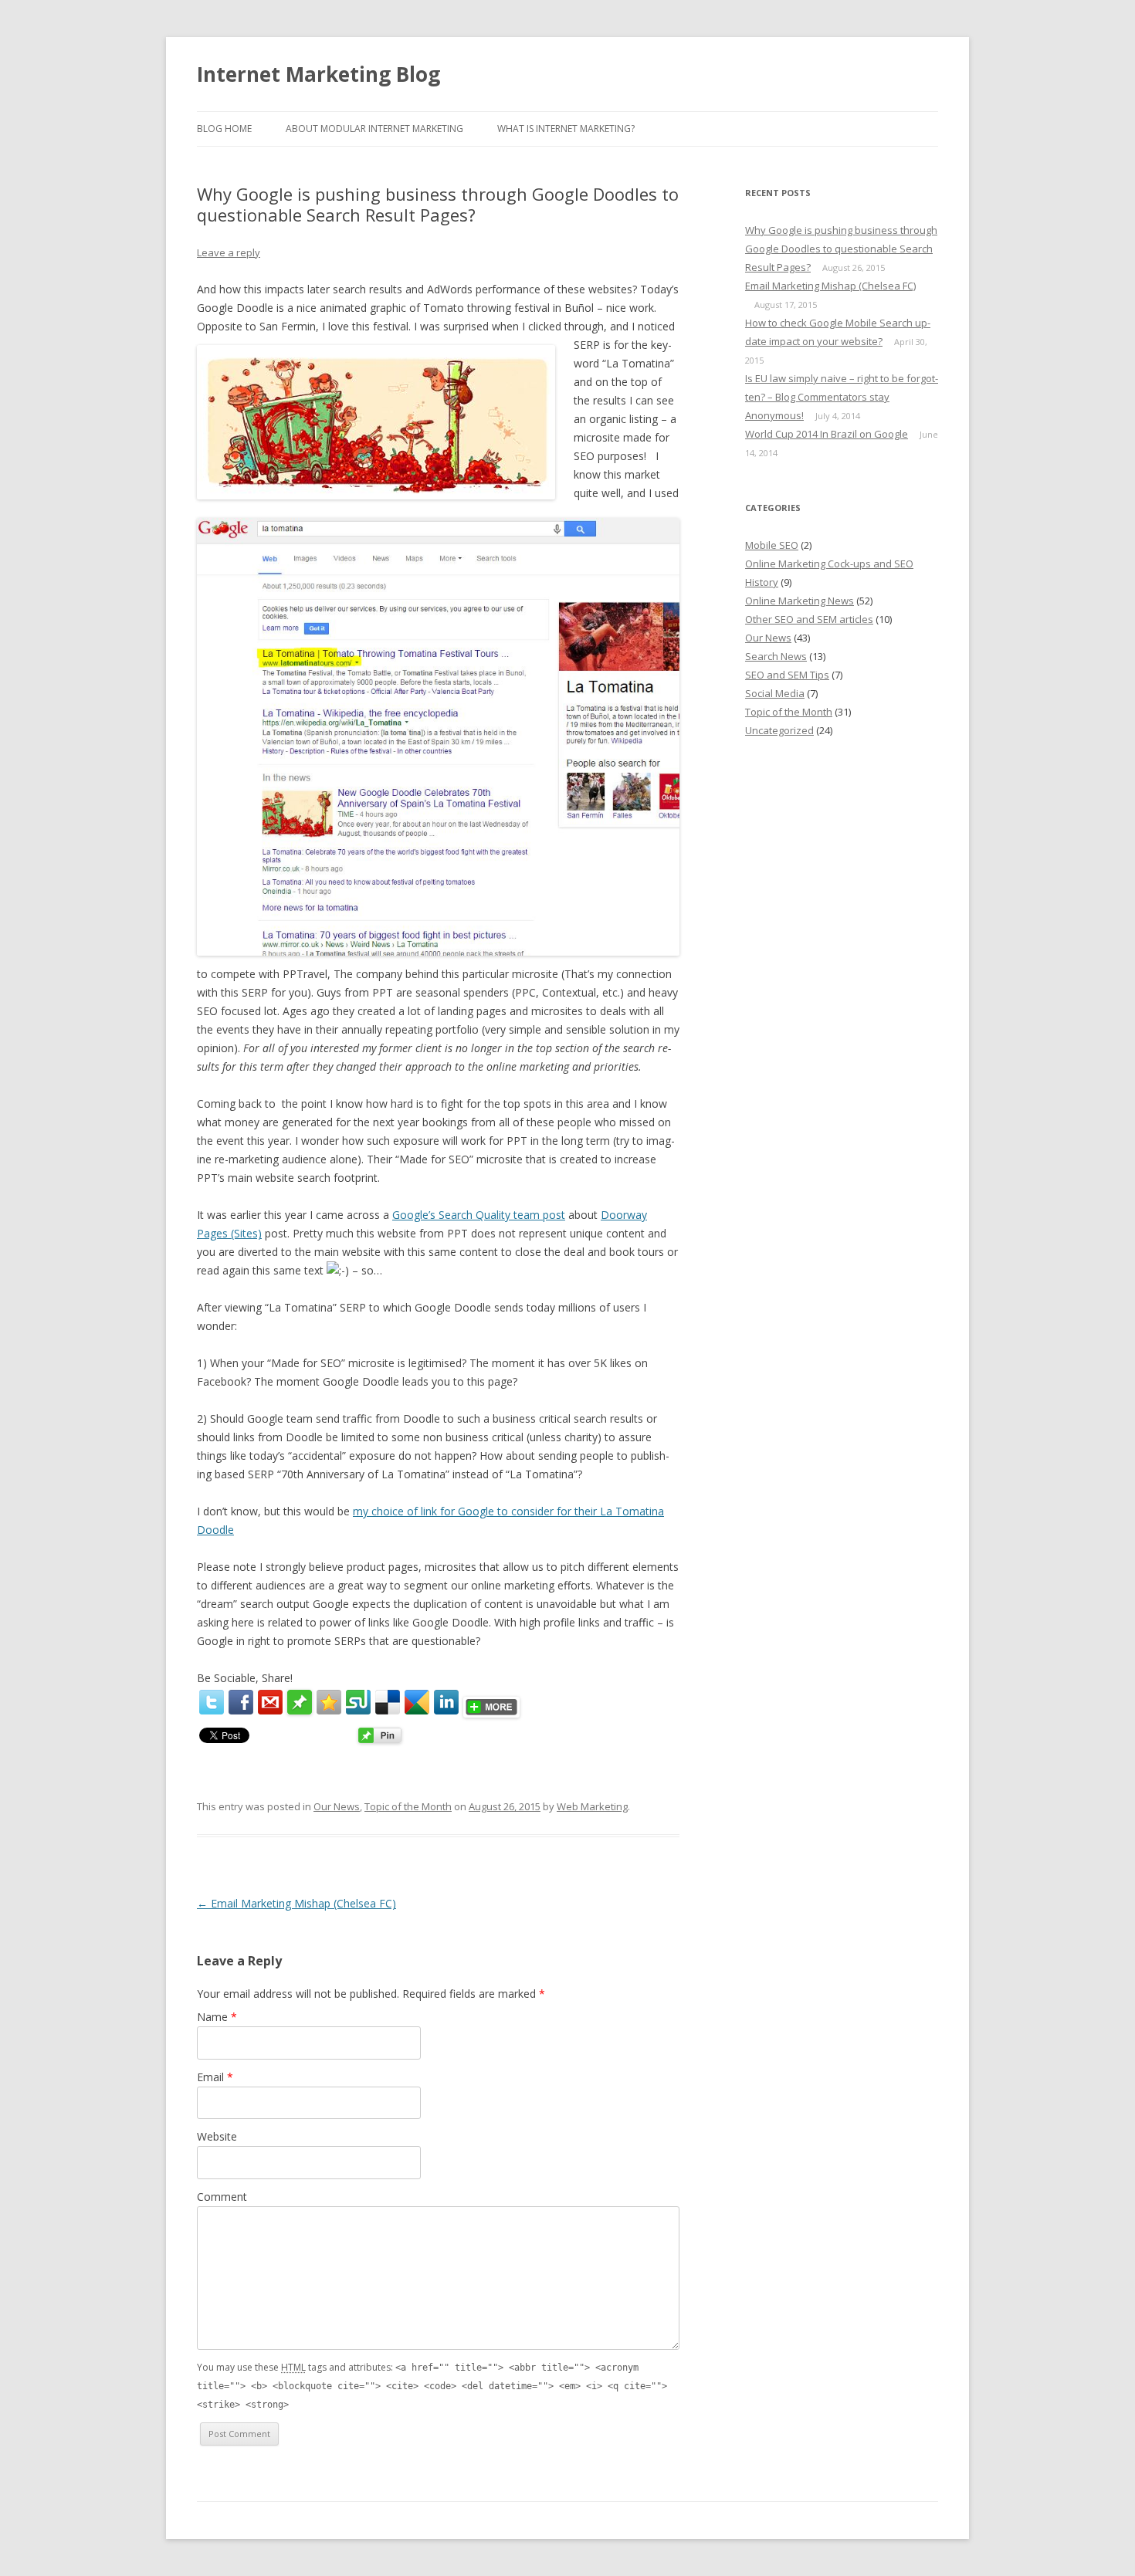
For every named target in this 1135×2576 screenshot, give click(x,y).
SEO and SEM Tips (787, 675)
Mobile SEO (772, 545)
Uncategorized (779, 730)
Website (217, 2136)
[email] (270, 1702)
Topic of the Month (408, 1806)
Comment (222, 2197)
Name (217, 2017)
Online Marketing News (800, 601)
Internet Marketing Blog (318, 74)
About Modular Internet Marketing (374, 129)
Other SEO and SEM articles (809, 619)
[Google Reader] (417, 1702)
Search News (776, 656)
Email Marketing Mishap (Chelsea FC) (296, 1903)
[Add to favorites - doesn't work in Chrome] (329, 1702)
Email (215, 2077)
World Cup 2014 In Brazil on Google (827, 434)
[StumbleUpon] (358, 1702)
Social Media (775, 693)
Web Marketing (592, 1806)
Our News (337, 1806)
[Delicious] (388, 1702)
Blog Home (224, 129)
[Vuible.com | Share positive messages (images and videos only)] (300, 1710)
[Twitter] (212, 1702)
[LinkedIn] (446, 1702)
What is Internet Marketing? (566, 129)
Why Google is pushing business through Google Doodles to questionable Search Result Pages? (841, 249)
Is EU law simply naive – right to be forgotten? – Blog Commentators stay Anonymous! (842, 397)
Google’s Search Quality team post (479, 1215)
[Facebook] (241, 1702)
